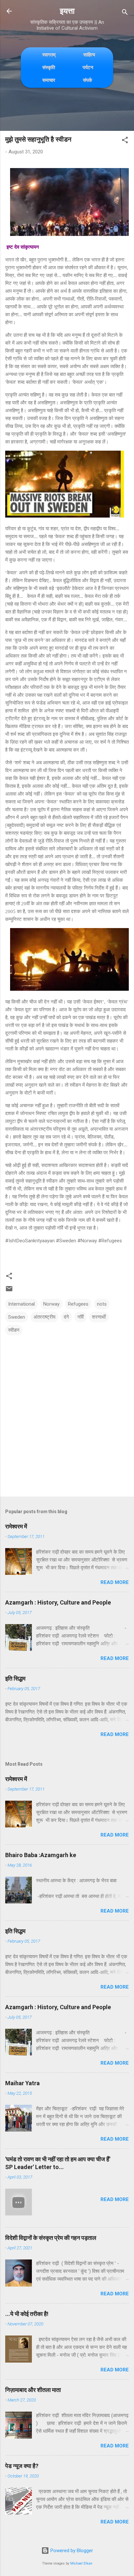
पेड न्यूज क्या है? (22, 2466)
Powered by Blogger (71, 2551)
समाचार (49, 80)
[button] (125, 141)
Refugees (78, 1304)
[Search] (125, 13)
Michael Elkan (81, 2563)
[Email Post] (9, 1291)
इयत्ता (67, 11)
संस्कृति (49, 67)
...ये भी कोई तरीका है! (27, 2314)
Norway (51, 1304)
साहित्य (89, 55)
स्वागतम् (49, 55)
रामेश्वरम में (16, 1526)
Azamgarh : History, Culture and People (58, 1602)
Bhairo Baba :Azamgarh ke (41, 1855)
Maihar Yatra (22, 2083)
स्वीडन (14, 1330)
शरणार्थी (99, 1317)
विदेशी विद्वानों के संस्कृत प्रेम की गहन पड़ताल (51, 2238)
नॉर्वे (80, 1317)
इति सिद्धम (15, 1678)
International (21, 1304)
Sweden (17, 1317)
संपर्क (87, 80)
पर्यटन (88, 67)
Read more (115, 1582)
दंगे (66, 1317)
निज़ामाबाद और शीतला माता (33, 2390)
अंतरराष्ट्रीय (44, 1317)
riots (102, 1304)
